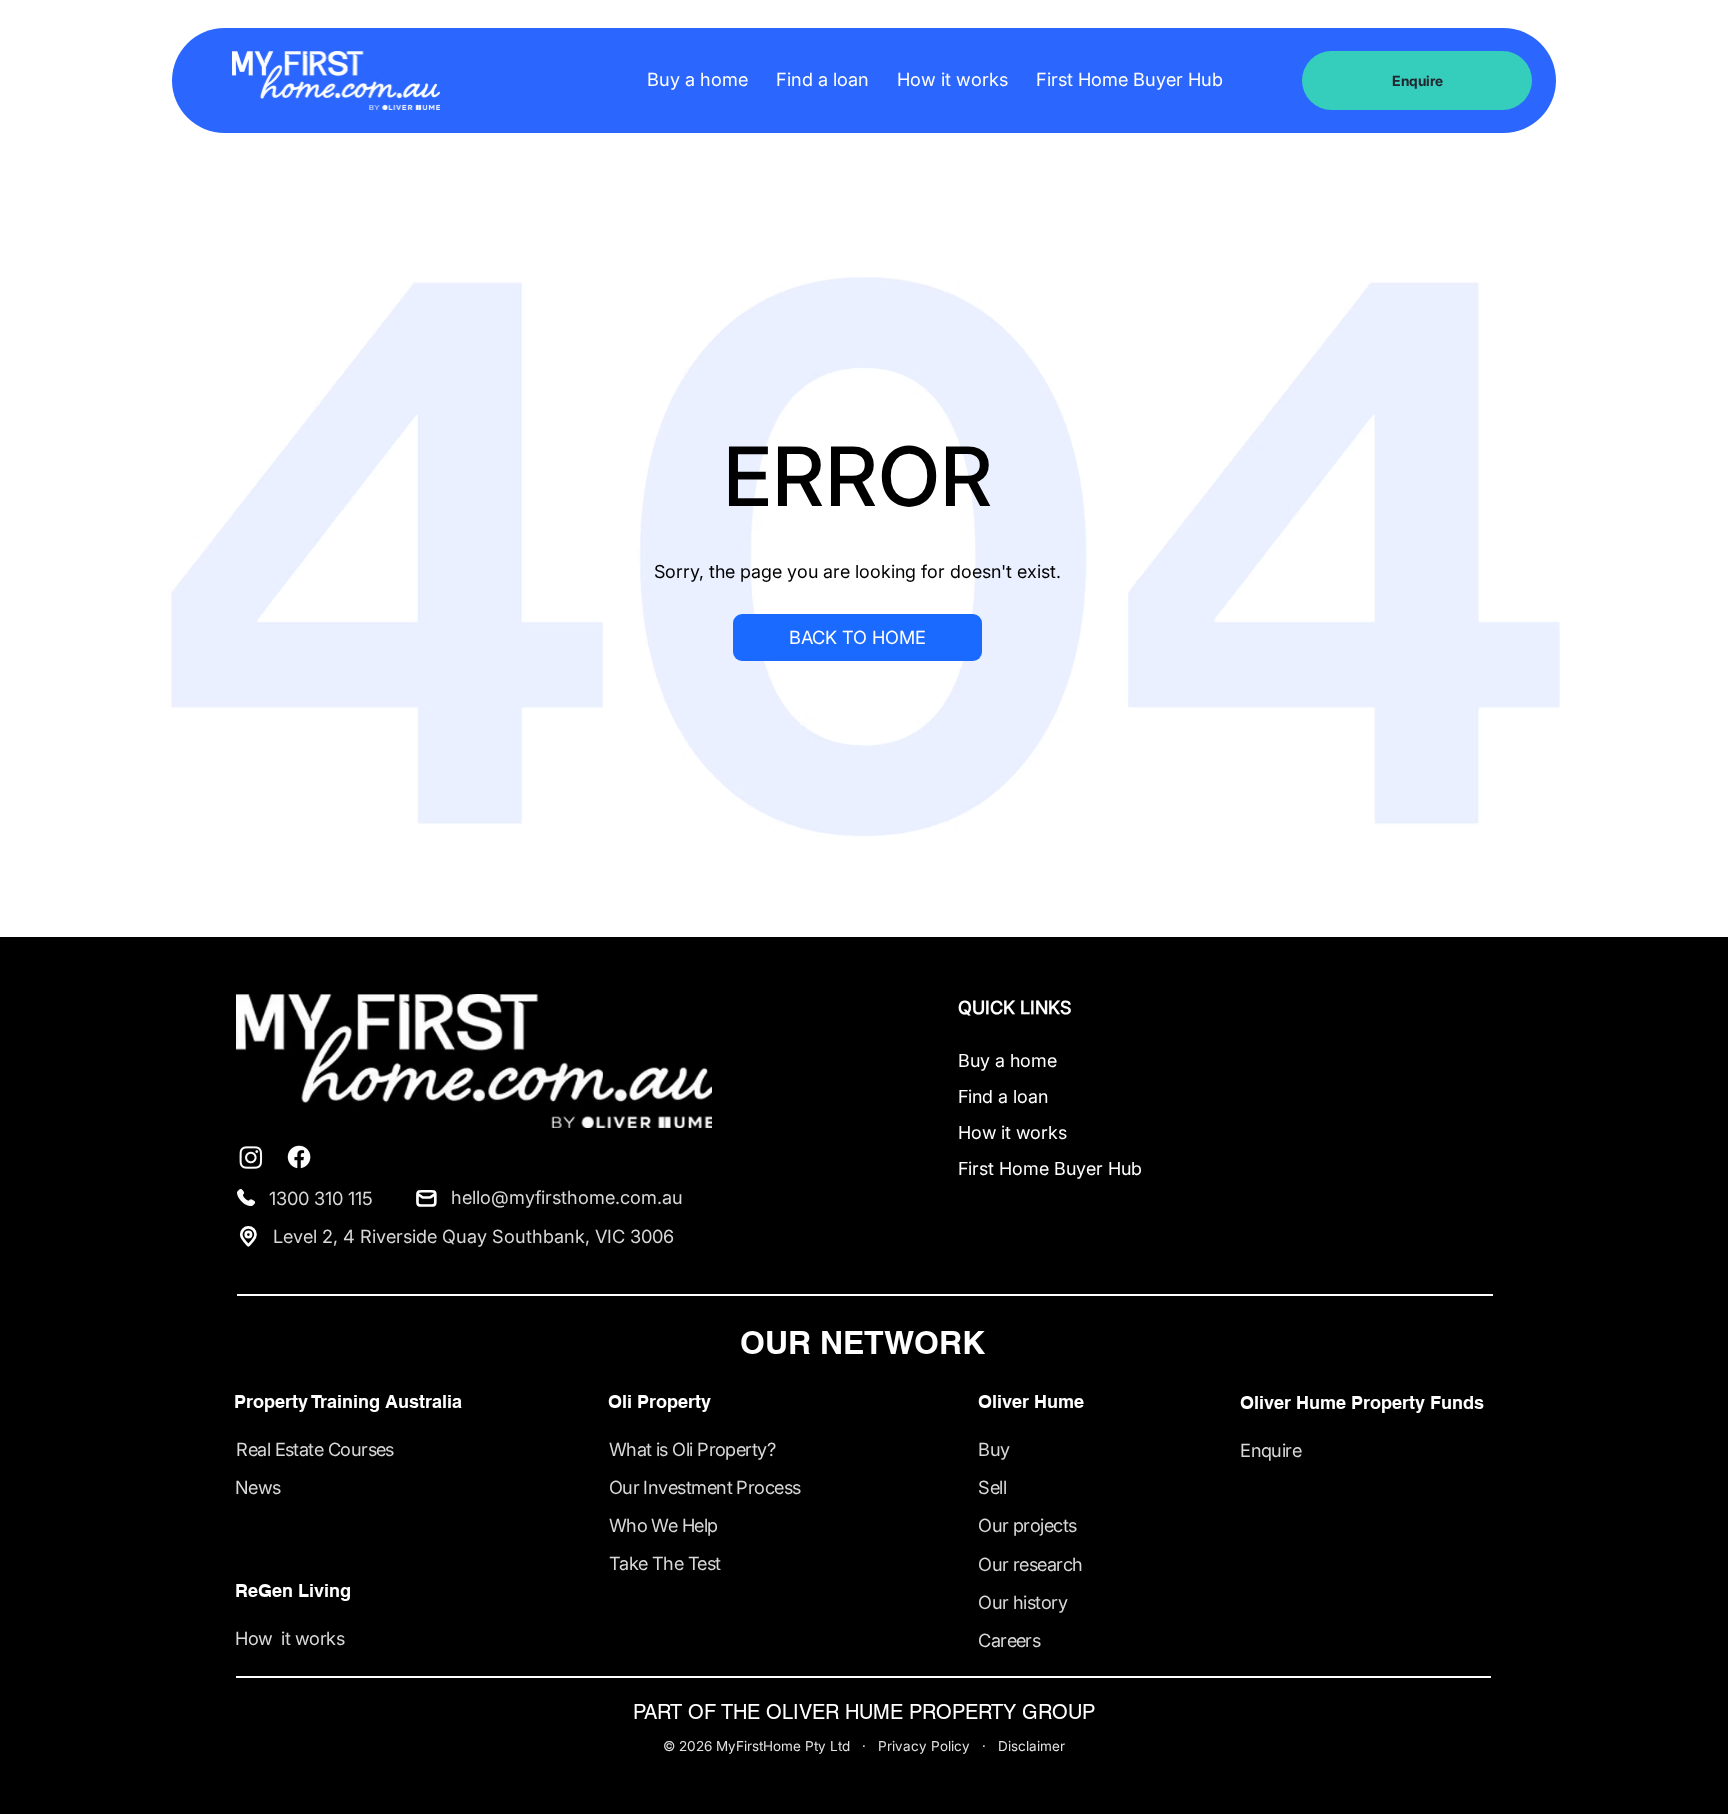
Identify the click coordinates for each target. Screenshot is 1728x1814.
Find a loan (1003, 1096)
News (258, 1487)
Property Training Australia (348, 1401)
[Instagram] (251, 1157)
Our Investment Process (705, 1487)
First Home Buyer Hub (1050, 1168)
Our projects (1027, 1525)
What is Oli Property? (692, 1449)
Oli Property (659, 1401)
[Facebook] (299, 1157)
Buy (993, 1449)
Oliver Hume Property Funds (1362, 1402)
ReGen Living (293, 1590)
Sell (992, 1487)
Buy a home (1007, 1060)
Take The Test (665, 1563)
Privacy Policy (924, 1746)
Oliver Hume (1031, 1401)
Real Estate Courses (315, 1449)
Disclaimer (1031, 1746)
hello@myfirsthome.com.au (567, 1197)
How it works (1012, 1132)
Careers (1009, 1640)
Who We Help (663, 1525)
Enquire (1270, 1450)
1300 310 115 (321, 1198)
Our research (1030, 1564)
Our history (1022, 1602)
